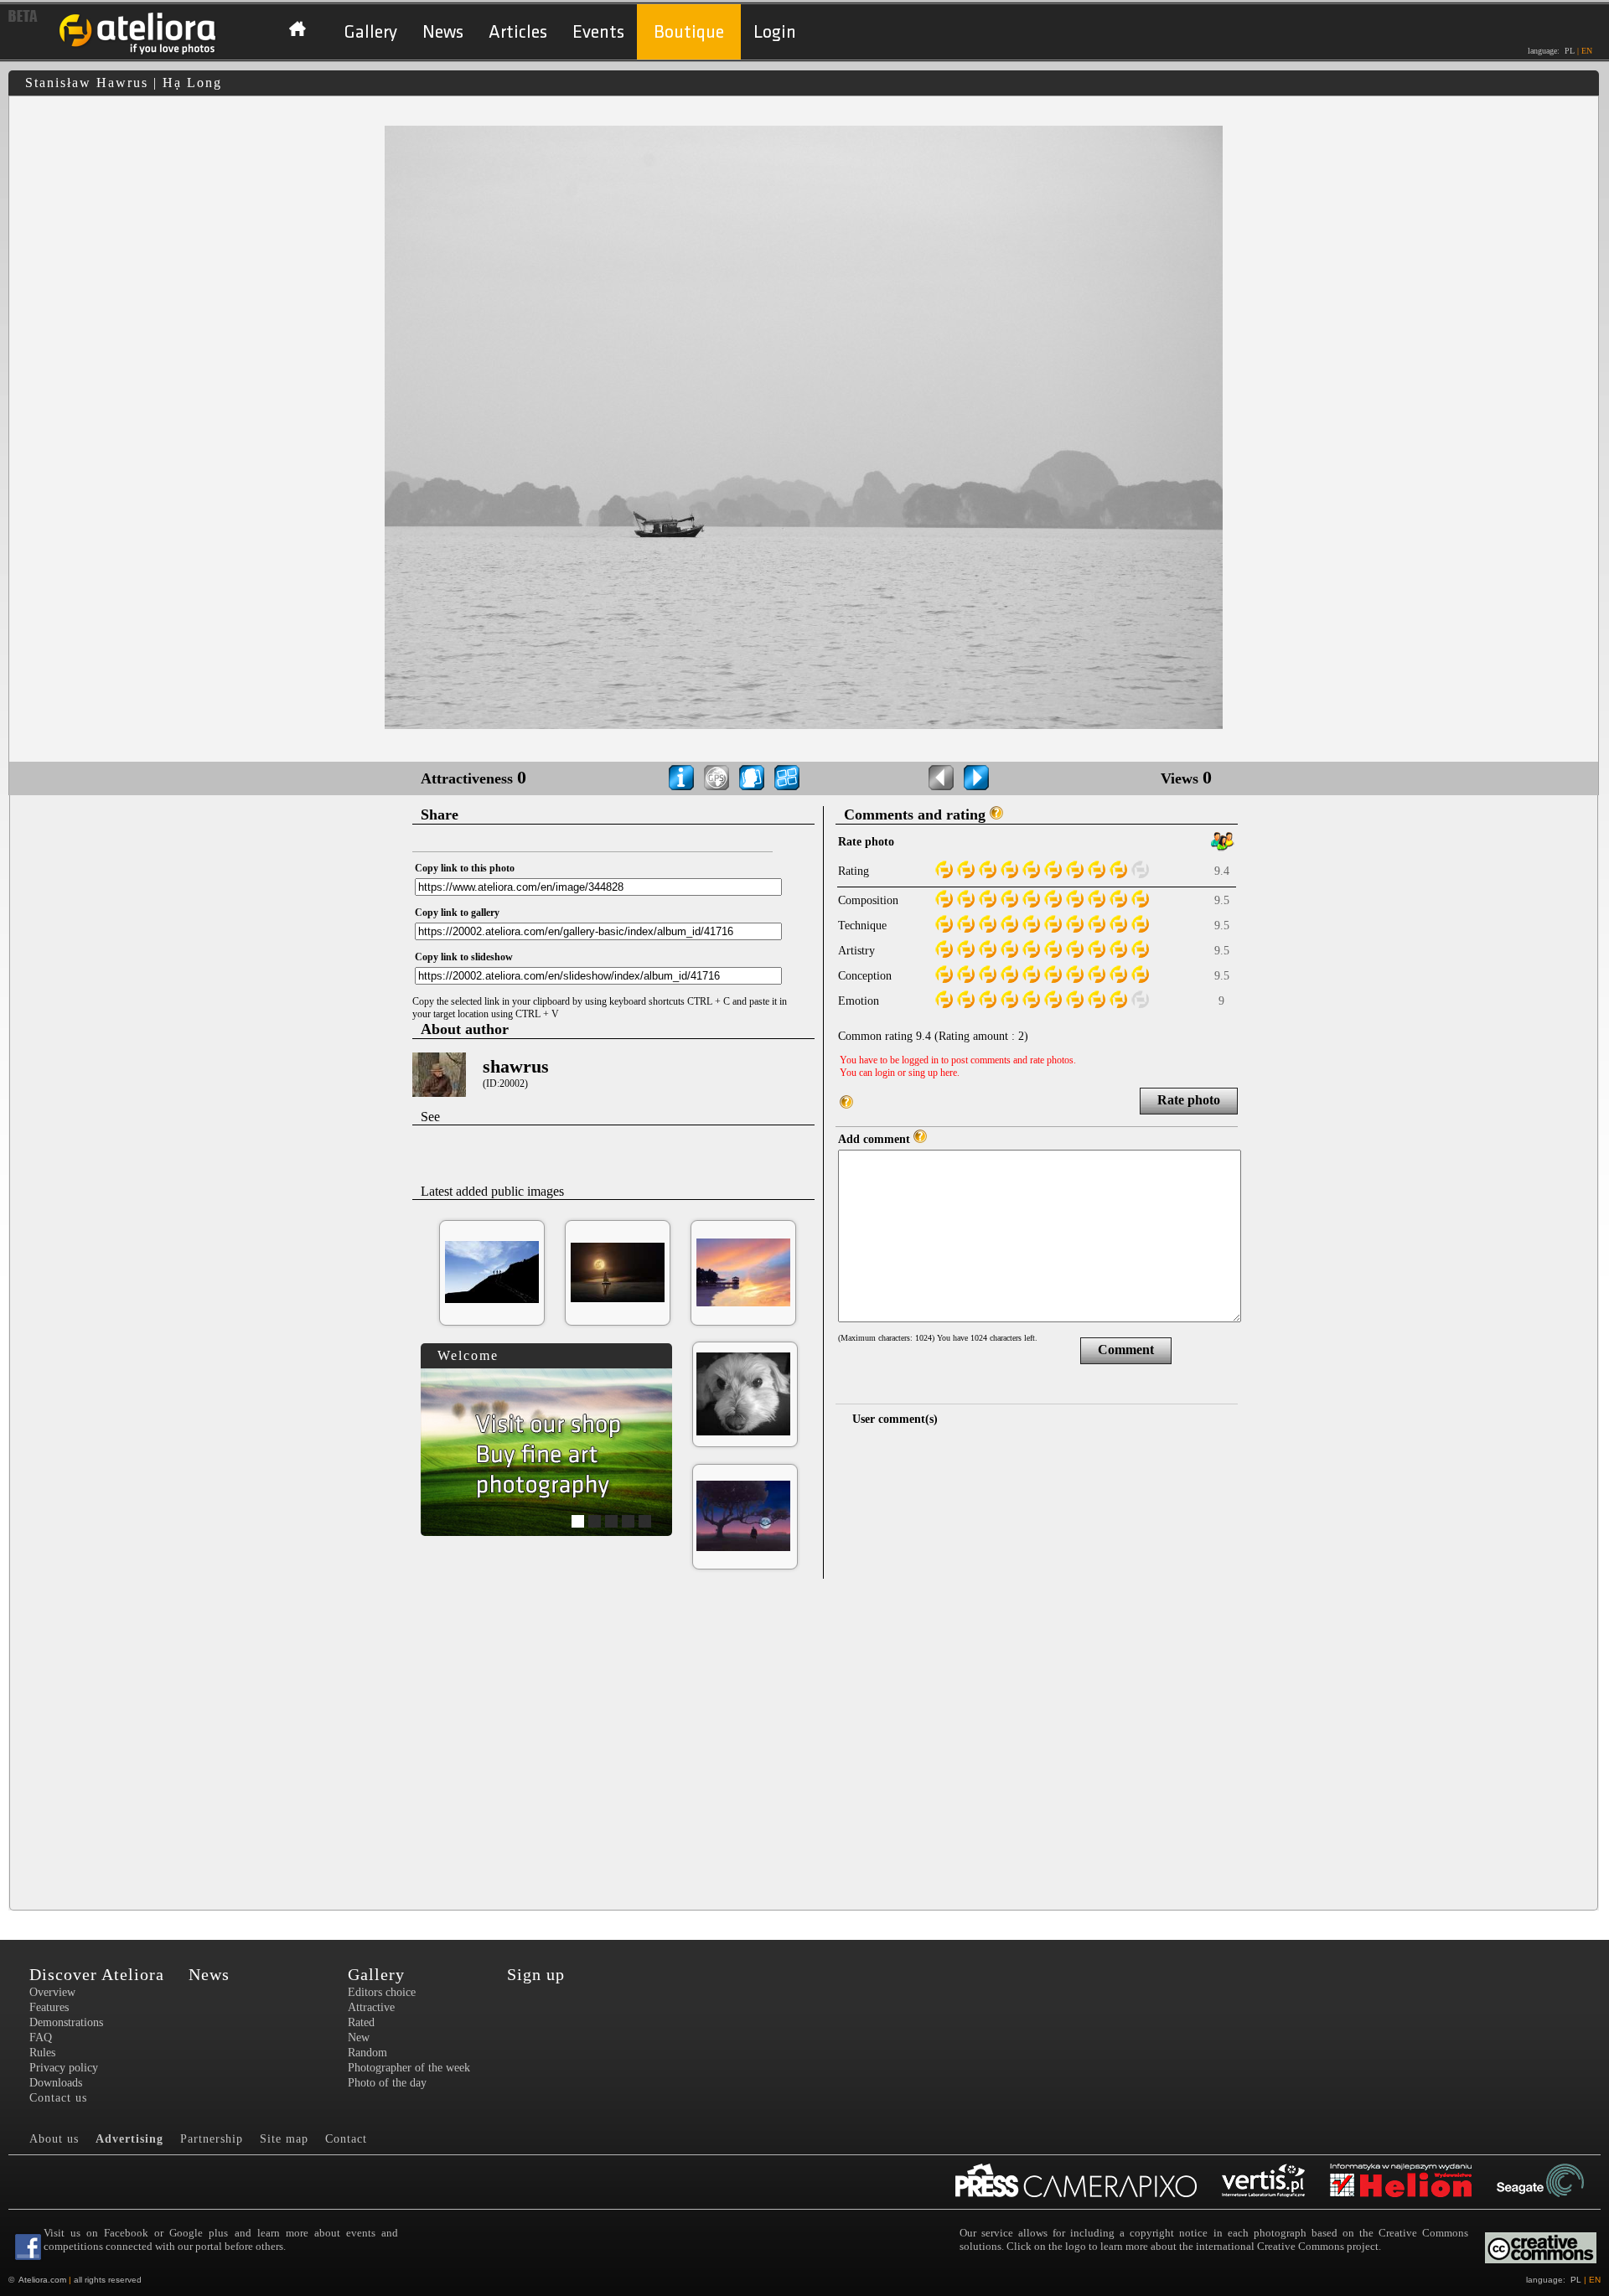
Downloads (56, 2083)
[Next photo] (976, 778)
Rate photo (1189, 1100)
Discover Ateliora (97, 1974)
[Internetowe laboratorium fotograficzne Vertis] (1276, 2182)
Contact (346, 2139)
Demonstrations (66, 2022)
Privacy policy (64, 2068)
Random (367, 2053)
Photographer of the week (409, 2068)
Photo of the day (387, 2083)
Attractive (371, 2007)
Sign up (536, 1974)
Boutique (689, 32)
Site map (284, 2139)
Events (598, 32)
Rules (42, 2053)
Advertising (129, 2139)
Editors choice (382, 1992)
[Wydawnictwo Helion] (1413, 2182)
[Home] (138, 52)
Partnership (212, 2139)
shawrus (516, 1066)
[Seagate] (1553, 2182)
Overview (52, 1992)
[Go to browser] (787, 778)
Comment (1126, 1350)
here (949, 1073)
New (359, 2037)
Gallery (370, 32)
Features (49, 2007)
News (443, 32)
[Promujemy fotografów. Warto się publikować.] (1089, 2182)
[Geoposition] (717, 778)
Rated (361, 2022)
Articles (518, 32)
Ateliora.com (42, 2280)
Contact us (58, 2098)
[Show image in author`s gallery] (752, 778)
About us (54, 2139)
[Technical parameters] (681, 778)
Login (775, 32)
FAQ (41, 2037)
